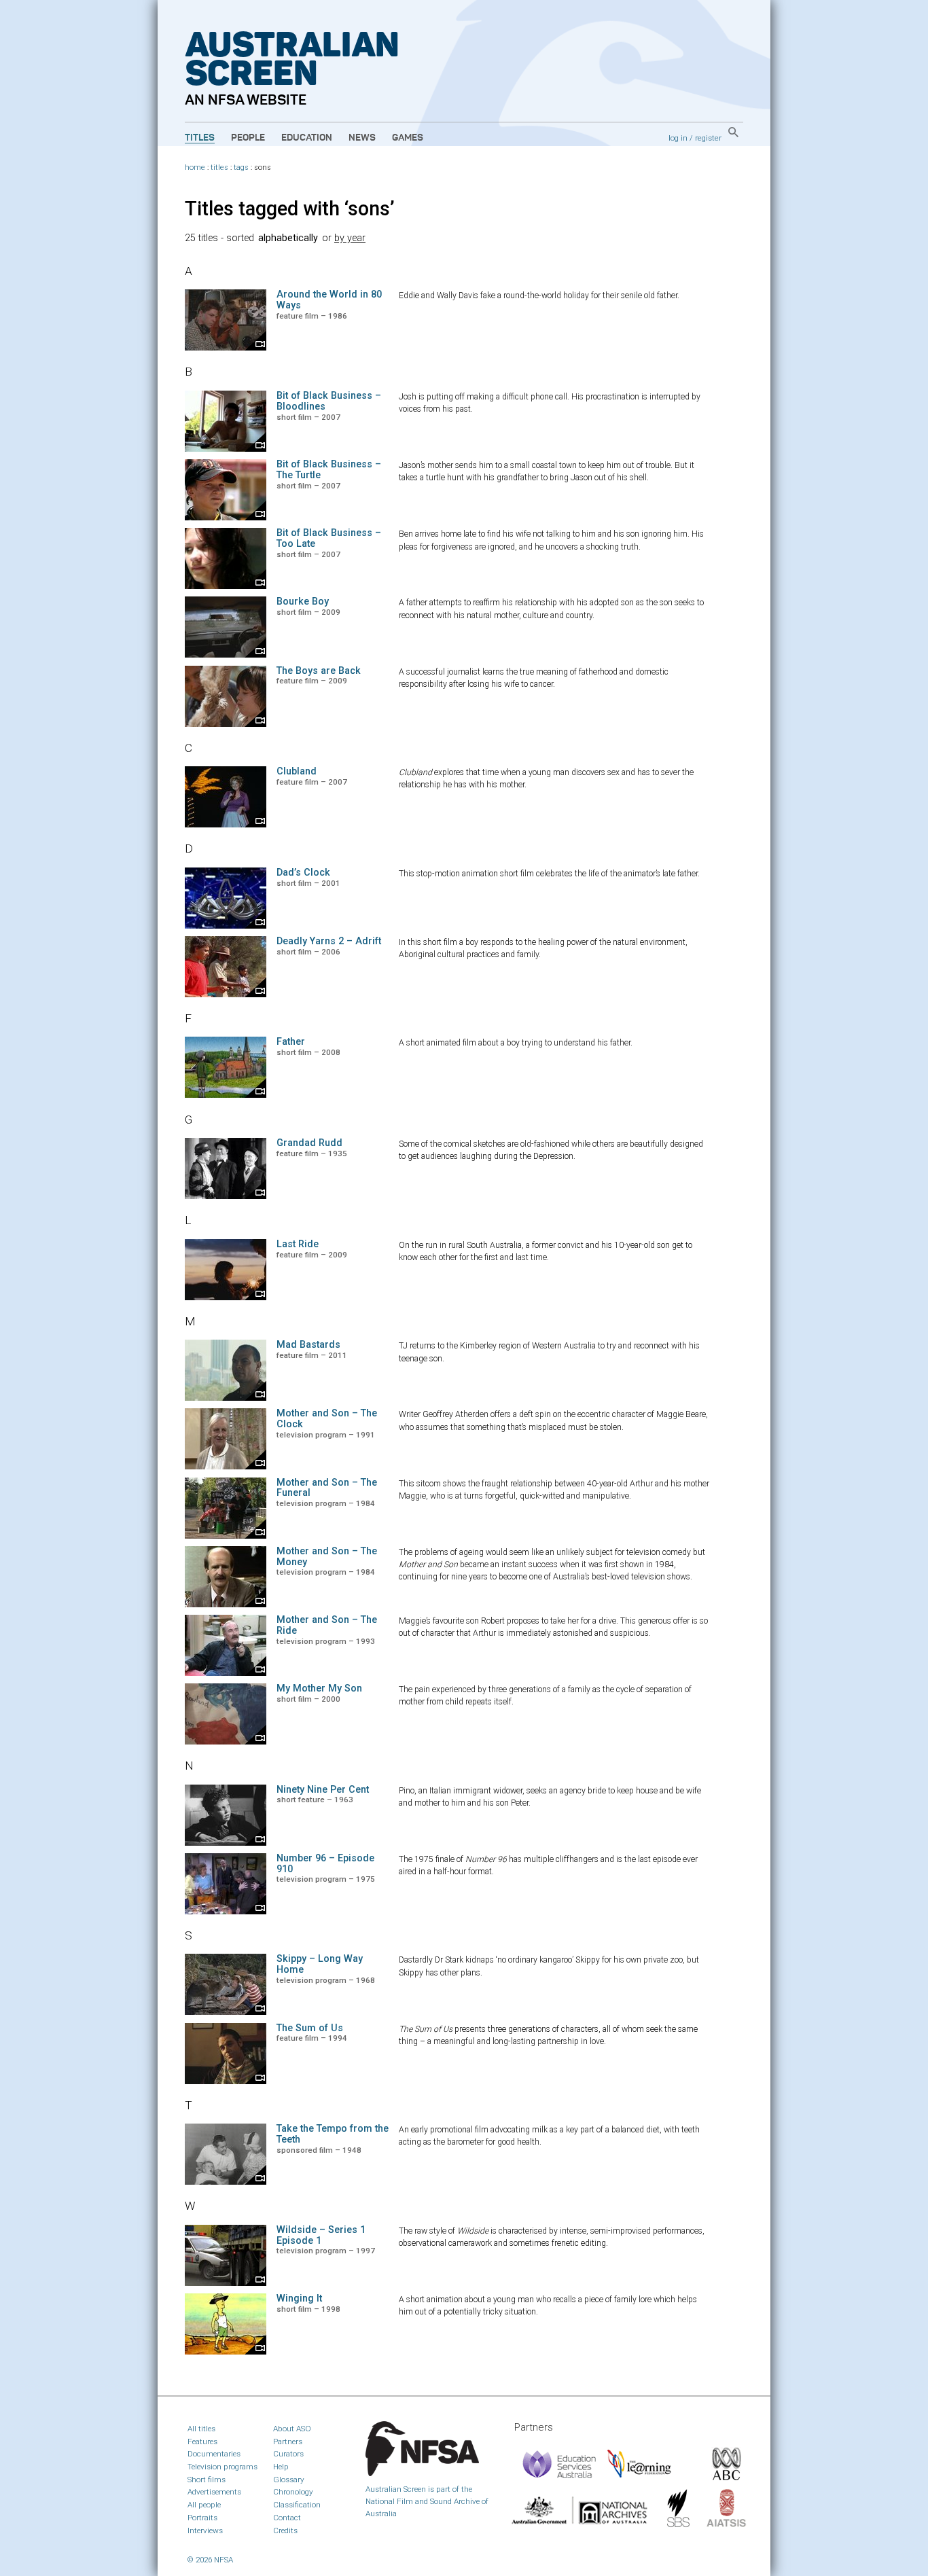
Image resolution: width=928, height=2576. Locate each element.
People (248, 138)
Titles (200, 138)
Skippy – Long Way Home (320, 1964)
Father (291, 1042)
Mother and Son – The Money (327, 1557)
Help (281, 2467)
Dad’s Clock (303, 873)
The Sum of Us (310, 2028)
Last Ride (298, 1244)
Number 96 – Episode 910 (325, 1864)
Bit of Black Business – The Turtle (329, 470)
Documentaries (214, 2454)
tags (241, 167)
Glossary (289, 2480)
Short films (207, 2480)
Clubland (297, 771)
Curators (288, 2454)
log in (678, 138)
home (195, 167)
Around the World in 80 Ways (329, 300)
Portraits (202, 2518)
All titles (201, 2429)
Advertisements (214, 2492)
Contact (287, 2518)
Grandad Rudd (309, 1143)
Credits (285, 2530)
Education (307, 138)
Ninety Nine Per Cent (323, 1790)
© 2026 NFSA (210, 2560)
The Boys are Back (319, 671)
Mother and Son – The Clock (327, 1419)
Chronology (293, 2492)
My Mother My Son (319, 1688)
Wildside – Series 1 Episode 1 (321, 2235)
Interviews (205, 2530)
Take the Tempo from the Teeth (333, 2134)
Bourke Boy (303, 602)
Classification (297, 2505)
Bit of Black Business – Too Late (329, 538)
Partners (288, 2441)
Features (202, 2441)
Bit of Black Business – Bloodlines (329, 401)
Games (408, 138)
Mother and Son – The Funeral (327, 1488)
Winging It (299, 2298)
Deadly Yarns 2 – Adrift (329, 941)
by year (350, 238)
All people (204, 2505)
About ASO (292, 2429)
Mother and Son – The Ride (327, 1625)
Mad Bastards (308, 1345)
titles (219, 167)
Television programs (222, 2467)
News (362, 138)
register (708, 138)
